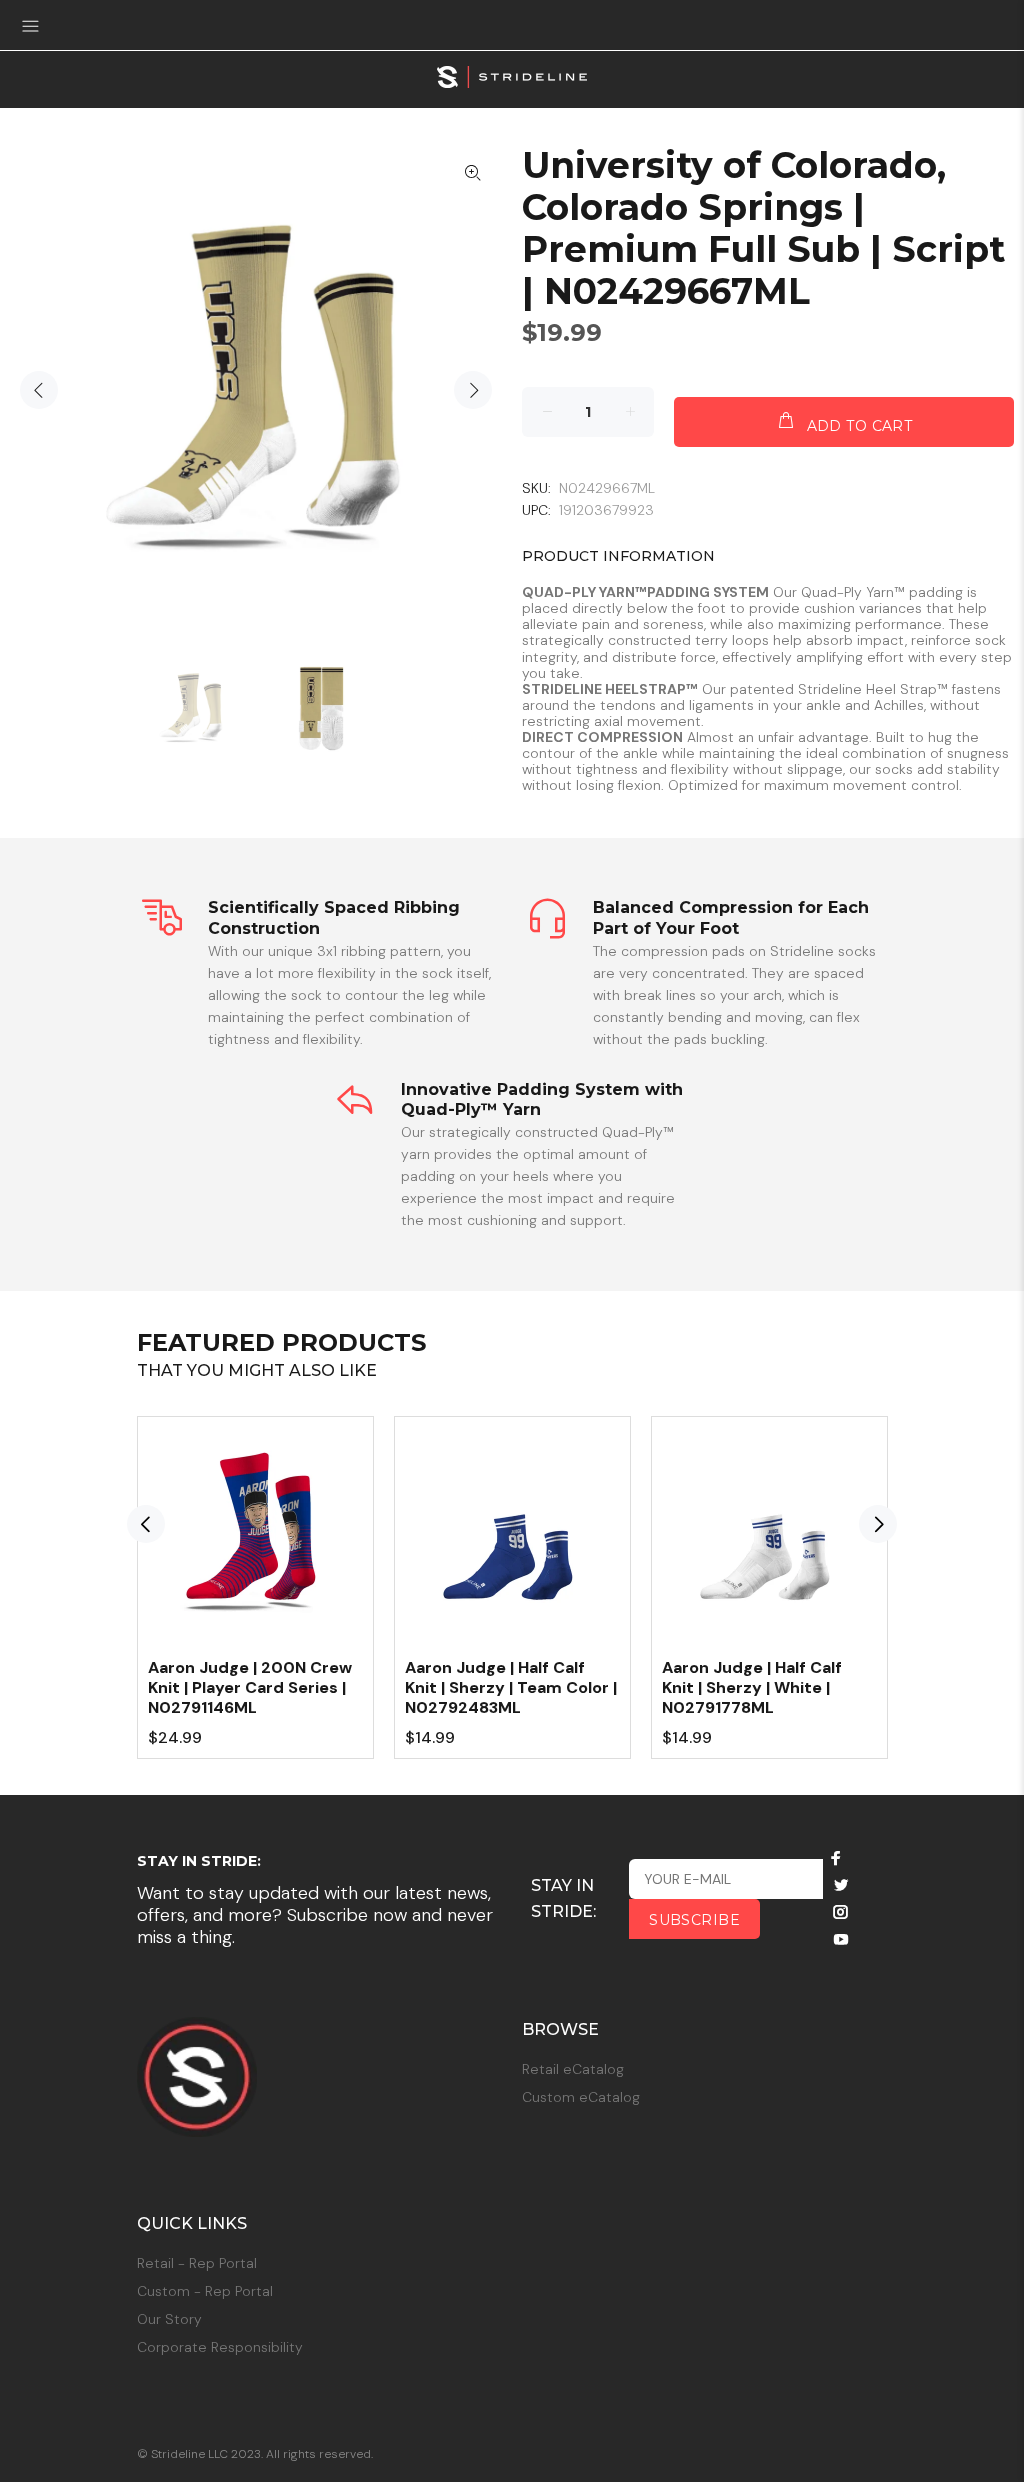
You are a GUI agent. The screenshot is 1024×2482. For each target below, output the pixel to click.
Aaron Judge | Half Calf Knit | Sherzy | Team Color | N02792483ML (511, 1687)
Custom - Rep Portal (205, 2291)
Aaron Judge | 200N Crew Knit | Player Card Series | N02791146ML (250, 1687)
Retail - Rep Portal (197, 2263)
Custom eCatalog (581, 2097)
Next (473, 390)
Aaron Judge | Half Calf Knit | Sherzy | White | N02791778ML (752, 1687)
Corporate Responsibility (220, 2347)
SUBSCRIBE (694, 1920)
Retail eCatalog (573, 2069)
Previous (39, 390)
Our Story (169, 2319)
